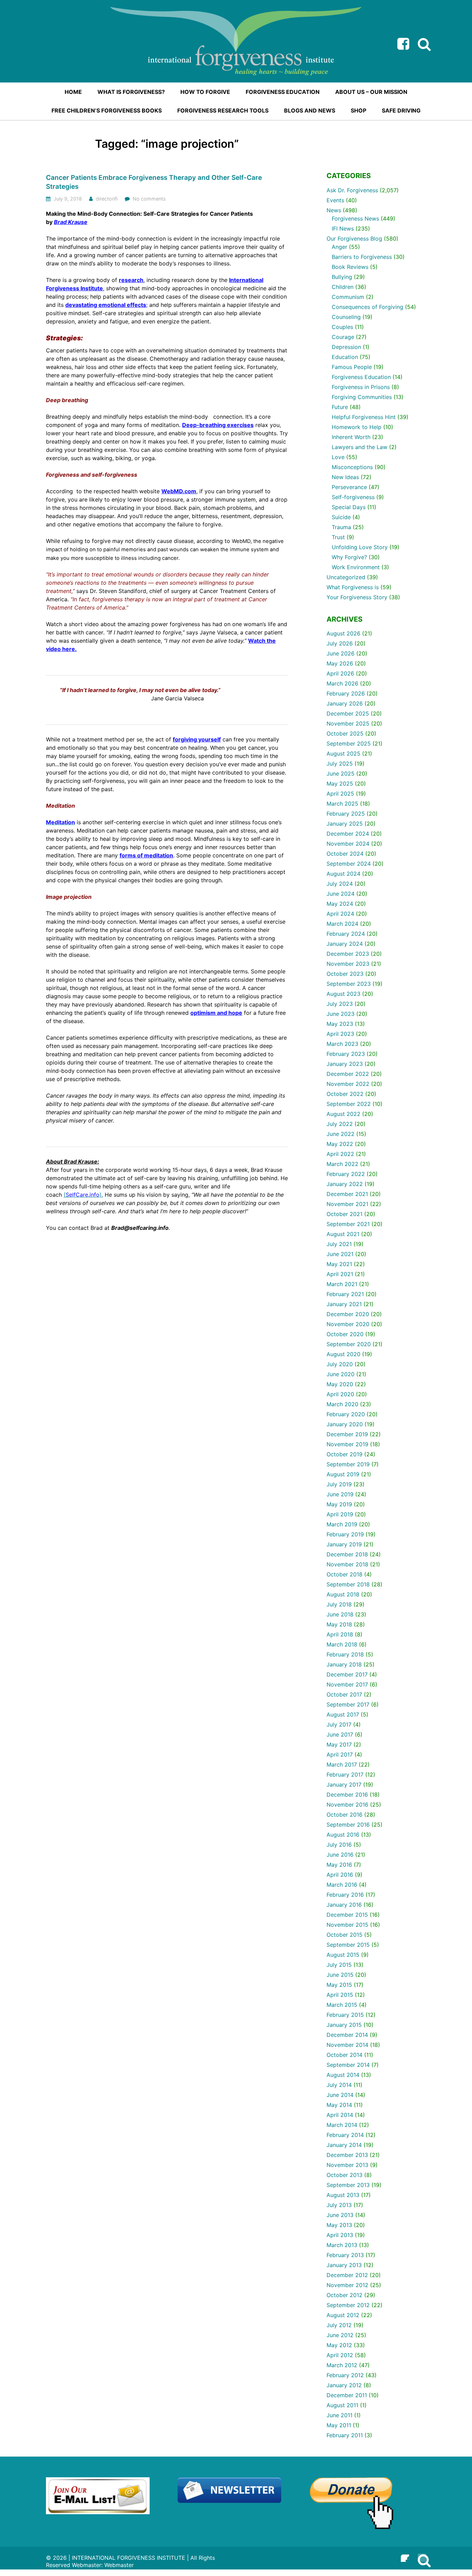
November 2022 (348, 1084)
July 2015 (339, 1965)
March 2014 (342, 2125)
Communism (348, 297)
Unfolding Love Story (360, 547)
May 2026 (340, 663)
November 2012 (347, 2285)
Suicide (341, 517)
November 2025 (348, 723)
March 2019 (342, 1524)
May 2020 (340, 1384)
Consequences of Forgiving (367, 307)
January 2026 (345, 703)
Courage (343, 337)
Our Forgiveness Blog (354, 239)
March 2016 (342, 1885)
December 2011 (347, 2395)
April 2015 (340, 1995)
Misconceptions (352, 467)
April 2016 (340, 1875)
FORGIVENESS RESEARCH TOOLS (223, 110)
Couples (342, 327)
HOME (73, 92)
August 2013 (343, 2195)
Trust (338, 537)
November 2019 (347, 1444)
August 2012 (343, 2315)
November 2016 (347, 1805)
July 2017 (339, 1724)
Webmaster (119, 2565)
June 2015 (340, 1975)
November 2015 (347, 1925)
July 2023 (340, 1004)
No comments (149, 199)
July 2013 (339, 2205)
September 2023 (349, 984)
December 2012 (347, 2275)
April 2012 (340, 2355)
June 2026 (341, 653)
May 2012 (339, 2345)
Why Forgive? (349, 557)
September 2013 (348, 2185)
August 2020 (343, 1354)
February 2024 (346, 934)
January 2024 (345, 944)
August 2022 (343, 1114)
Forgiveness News (355, 218)
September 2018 (348, 1584)
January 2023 (345, 1064)
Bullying (342, 277)
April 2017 (340, 1754)
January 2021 (344, 1304)
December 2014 (347, 2035)
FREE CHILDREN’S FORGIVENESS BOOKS (107, 110)
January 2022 (345, 1184)
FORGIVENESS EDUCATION (283, 92)
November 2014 (347, 2045)
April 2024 (340, 914)
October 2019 (344, 1454)
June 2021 (340, 1254)
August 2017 (343, 1714)
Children (343, 287)
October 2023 (345, 974)
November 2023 (348, 964)
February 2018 (345, 1654)
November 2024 (348, 844)
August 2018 (343, 1594)
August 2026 (343, 633)
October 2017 (344, 1694)
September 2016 (348, 1825)
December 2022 (348, 1074)
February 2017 (345, 1775)
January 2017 (344, 1785)
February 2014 (345, 2135)
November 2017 (347, 1684)
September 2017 (348, 1704)
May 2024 (340, 904)
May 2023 (340, 1024)
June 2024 (341, 894)
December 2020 (348, 1314)
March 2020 (342, 1404)
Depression (346, 347)
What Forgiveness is (353, 587)
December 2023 (348, 954)
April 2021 (340, 1274)
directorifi (107, 199)
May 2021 (339, 1264)
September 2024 (349, 864)
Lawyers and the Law (360, 447)
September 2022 (349, 1104)
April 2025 (340, 794)
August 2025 (343, 754)
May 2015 (339, 1985)
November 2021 (347, 1204)
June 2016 (340, 1855)
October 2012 (344, 2295)
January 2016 (344, 1905)
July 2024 (340, 884)
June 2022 (341, 1134)
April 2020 (340, 1394)
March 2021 (342, 1284)
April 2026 (340, 673)
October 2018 (344, 1574)
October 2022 (345, 1094)
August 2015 (343, 1955)
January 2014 (344, 2145)
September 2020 (349, 1344)
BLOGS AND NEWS (310, 110)
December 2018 (347, 1554)
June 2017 (340, 1734)
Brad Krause (71, 222)
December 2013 (347, 2155)
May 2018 (339, 1624)
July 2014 (339, 2085)
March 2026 (342, 683)
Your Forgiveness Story (357, 597)
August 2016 (343, 1835)
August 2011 (342, 2405)
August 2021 (343, 1234)
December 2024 (348, 834)
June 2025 (341, 774)
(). (83, 1195)
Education (345, 357)
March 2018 (342, 1644)
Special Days (349, 507)
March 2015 (342, 2005)
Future (340, 407)
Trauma (341, 527)
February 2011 (345, 2435)
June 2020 (341, 1374)
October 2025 (345, 733)
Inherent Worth (351, 437)
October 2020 (345, 1334)
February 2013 (345, 2255)
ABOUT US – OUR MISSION (371, 92)
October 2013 (344, 2175)
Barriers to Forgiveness (362, 257)
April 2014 (340, 2115)
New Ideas (345, 477)
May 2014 (339, 2105)
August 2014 (343, 2075)
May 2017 (339, 1744)
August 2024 (343, 874)
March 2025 (342, 804)
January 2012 (344, 2385)
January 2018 (344, 1664)
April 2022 (340, 1154)
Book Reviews (350, 267)
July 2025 (340, 764)
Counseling (346, 317)
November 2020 (348, 1324)
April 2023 (340, 1034)
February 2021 (345, 1294)
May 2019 (339, 1504)
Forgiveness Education (361, 377)
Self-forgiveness (353, 497)
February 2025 (346, 814)
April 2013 (340, 2235)
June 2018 (340, 1614)
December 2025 (348, 713)
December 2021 (347, 1194)
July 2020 (340, 1364)
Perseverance (349, 487)
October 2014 (344, 2055)
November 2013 (347, 2165)
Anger (339, 247)
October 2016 (344, 1815)
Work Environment (356, 567)
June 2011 (339, 2415)
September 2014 (348, 2065)
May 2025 (340, 784)
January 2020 (345, 1424)
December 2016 (347, 1795)
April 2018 (340, 1634)
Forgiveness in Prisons (361, 387)
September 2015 (348, 1945)
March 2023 (342, 1044)
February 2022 (346, 1174)
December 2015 (347, 1915)
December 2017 (347, 1674)
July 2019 (339, 1484)
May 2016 (339, 1865)
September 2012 (348, 2305)
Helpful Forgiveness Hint (364, 417)
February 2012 (345, 2375)
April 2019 (340, 1514)
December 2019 (347, 1434)
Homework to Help (357, 427)
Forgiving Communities (362, 397)
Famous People (352, 367)
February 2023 (346, 1054)
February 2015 (345, 2015)
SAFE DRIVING (401, 110)
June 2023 (341, 1014)
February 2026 (346, 693)
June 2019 (340, 1494)
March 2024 (342, 924)
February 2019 (345, 1534)
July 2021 (339, 1244)
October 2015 (344, 1935)
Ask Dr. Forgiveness (352, 190)
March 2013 (342, 2245)
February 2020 (346, 1414)
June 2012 (340, 2335)
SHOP (358, 110)
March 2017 (342, 1765)
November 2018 (347, 1564)
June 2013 (340, 2215)
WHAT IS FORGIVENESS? (131, 92)
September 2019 (348, 1464)
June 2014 (340, 2095)
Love (338, 457)
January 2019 (344, 1544)
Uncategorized (346, 577)
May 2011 (339, 2425)
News (334, 210)
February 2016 (345, 1895)
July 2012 (339, 2325)
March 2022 (342, 1164)
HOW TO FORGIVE (205, 92)
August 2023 (343, 994)
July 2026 (340, 643)
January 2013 (344, 2265)
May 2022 (340, 1144)
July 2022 (340, 1124)
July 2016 (339, 1845)
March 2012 (342, 2365)
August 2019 (343, 1474)
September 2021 (348, 1224)
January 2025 (345, 824)
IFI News (343, 229)
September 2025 (349, 743)
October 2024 (345, 854)
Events (335, 200)
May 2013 (339, 2225)
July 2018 (339, 1604)
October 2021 (344, 1214)
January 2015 (344, 2025)
